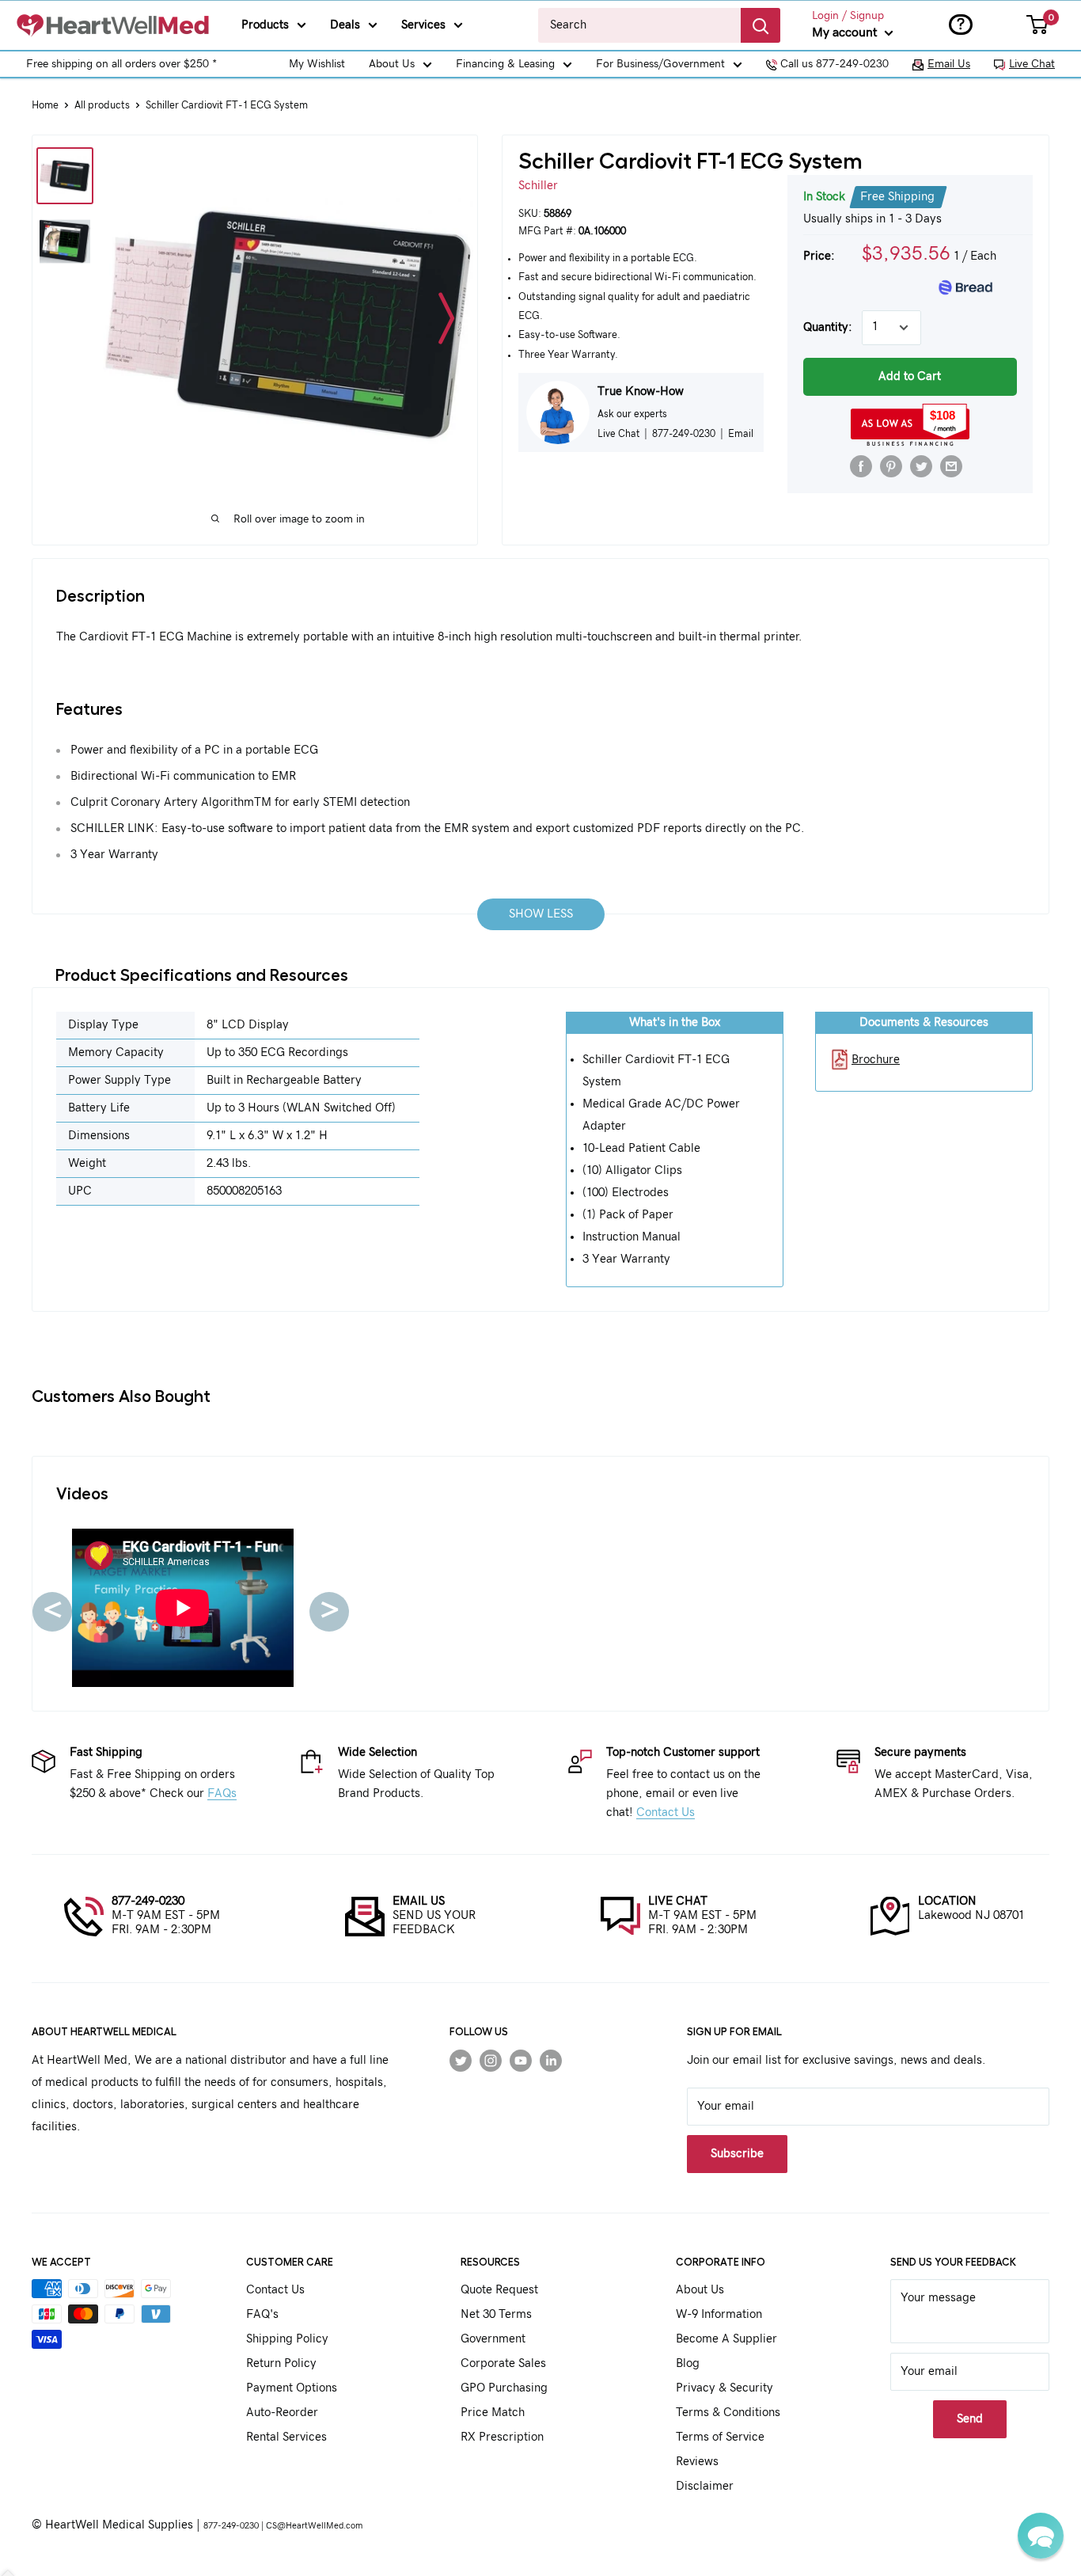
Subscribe (541, 1368)
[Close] (723, 1156)
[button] (1041, 2536)
